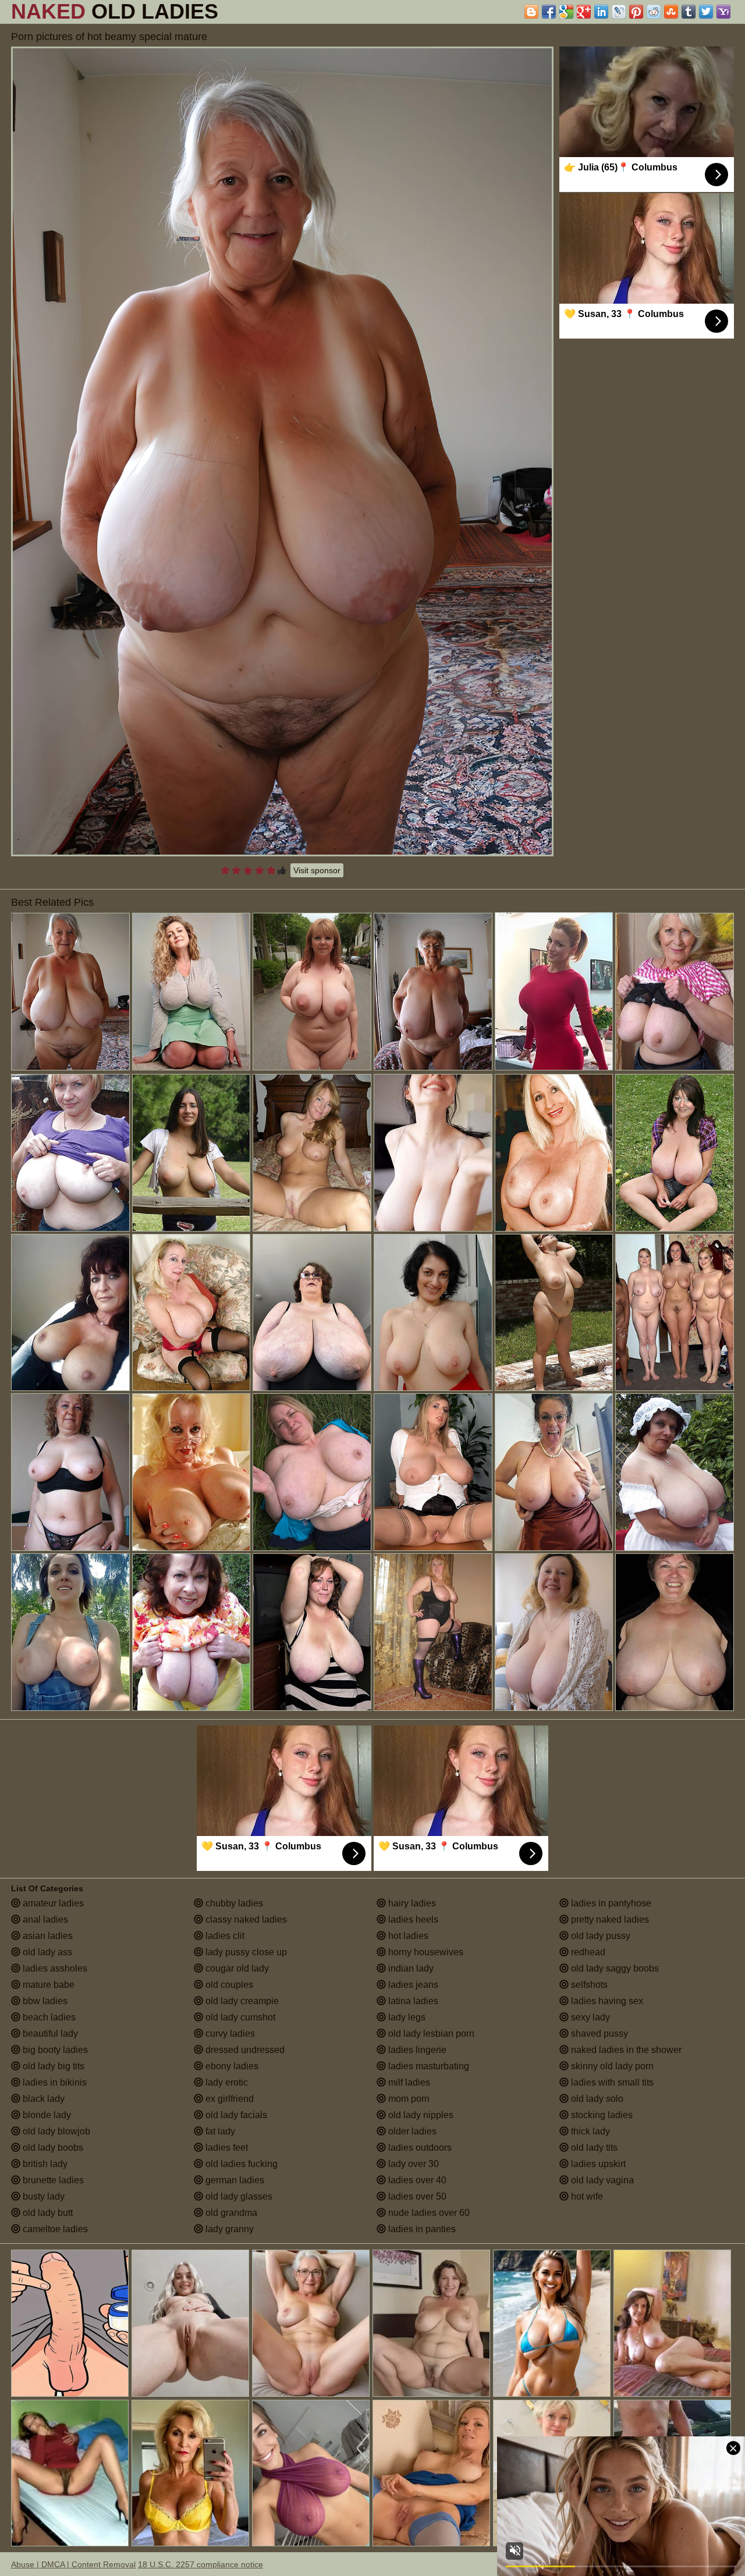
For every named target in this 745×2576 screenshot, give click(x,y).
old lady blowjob (55, 2131)
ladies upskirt (597, 2164)
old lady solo (596, 2099)
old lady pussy (599, 1936)
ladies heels (412, 1919)
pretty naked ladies (609, 1919)
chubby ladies (233, 1903)
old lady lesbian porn (430, 2034)
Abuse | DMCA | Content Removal (73, 2564)
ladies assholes (54, 1968)
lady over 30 (412, 2164)
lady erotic (226, 2082)
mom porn (408, 2099)
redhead (587, 1952)
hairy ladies (411, 1903)
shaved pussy (598, 2034)
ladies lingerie (416, 2050)
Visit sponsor (317, 870)
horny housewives (425, 1952)
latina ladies (412, 2001)
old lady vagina (601, 2180)
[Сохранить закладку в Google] (566, 12)
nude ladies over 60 (428, 2213)
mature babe (47, 1985)
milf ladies (408, 2082)
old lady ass (46, 1952)
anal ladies (44, 1919)
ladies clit (224, 1936)
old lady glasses (238, 2196)
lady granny (228, 2229)
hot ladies (407, 1936)
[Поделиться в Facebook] (549, 12)
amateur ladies (52, 1903)
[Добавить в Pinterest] (636, 12)
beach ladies (48, 2017)
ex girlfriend (228, 2099)
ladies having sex (606, 2001)
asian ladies (47, 1936)
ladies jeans (412, 1985)
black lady (42, 2099)
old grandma (230, 2213)
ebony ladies (231, 2066)
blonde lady (46, 2115)
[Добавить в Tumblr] (689, 12)
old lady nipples (420, 2115)
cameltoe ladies (54, 2229)
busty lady (42, 2196)
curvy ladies (229, 2034)
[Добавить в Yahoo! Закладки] (723, 12)
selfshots (588, 1985)
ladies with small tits (611, 2082)
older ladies (411, 2131)
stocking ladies (601, 2115)
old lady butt (47, 2213)
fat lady (219, 2131)
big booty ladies (54, 2050)
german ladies (234, 2180)
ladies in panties (421, 2229)
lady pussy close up (245, 1952)
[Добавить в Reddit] (654, 12)
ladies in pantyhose (610, 1903)
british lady (44, 2164)
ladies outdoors (419, 2148)
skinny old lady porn (611, 2066)
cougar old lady (236, 1968)
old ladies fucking (240, 2164)
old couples (228, 1985)
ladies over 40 (416, 2180)
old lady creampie (241, 2001)
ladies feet (226, 2148)
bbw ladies (44, 2001)
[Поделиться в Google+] (584, 12)
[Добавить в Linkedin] (601, 12)
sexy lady (589, 2017)
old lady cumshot (239, 2017)
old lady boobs (52, 2148)
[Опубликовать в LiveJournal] (619, 12)
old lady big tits (52, 2066)
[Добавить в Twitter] (706, 12)
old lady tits (593, 2148)
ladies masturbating (428, 2066)
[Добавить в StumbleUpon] (671, 12)
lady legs (406, 2017)
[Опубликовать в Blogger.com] (531, 12)
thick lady (589, 2131)
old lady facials (235, 2115)
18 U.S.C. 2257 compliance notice (201, 2564)
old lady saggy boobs (614, 1968)
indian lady (410, 1968)
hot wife (586, 2196)
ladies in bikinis (54, 2082)
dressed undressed (244, 2050)
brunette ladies (52, 2180)
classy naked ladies (245, 1919)
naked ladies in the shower (625, 2050)
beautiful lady (49, 2034)
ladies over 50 (416, 2196)
